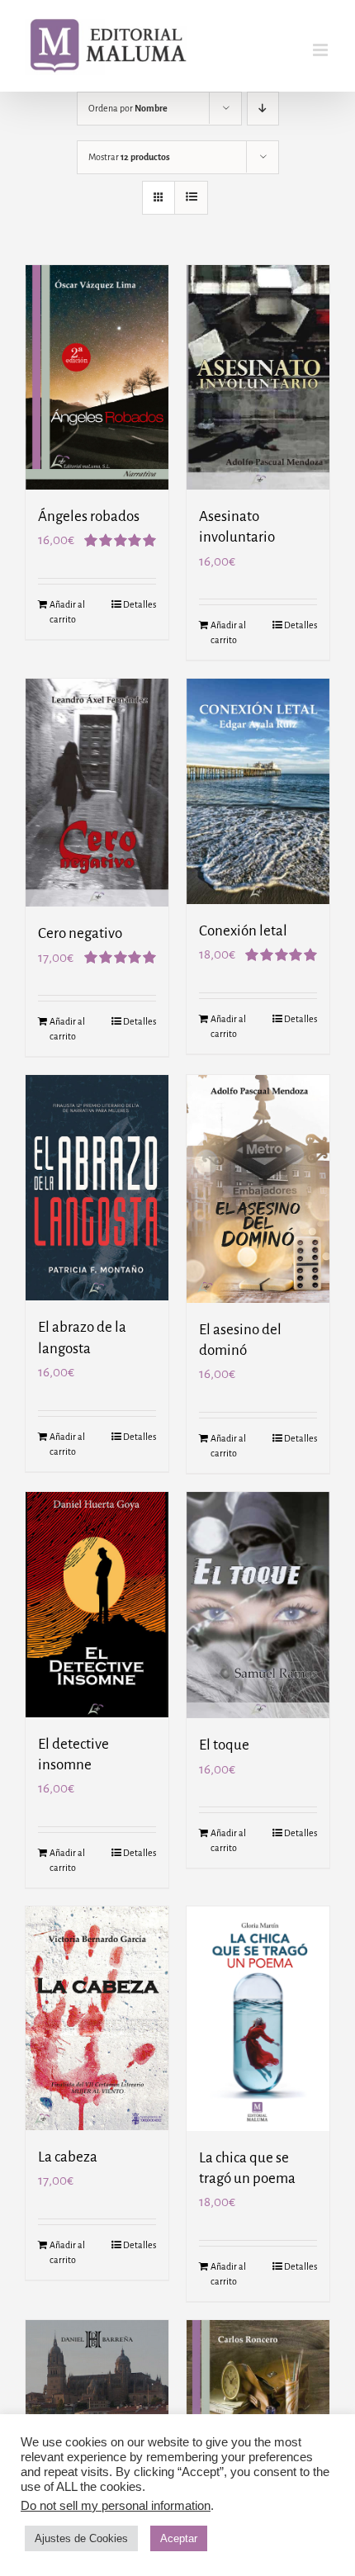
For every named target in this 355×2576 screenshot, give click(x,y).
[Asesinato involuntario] (258, 377)
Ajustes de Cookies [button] (81, 2538)
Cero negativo (80, 933)
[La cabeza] (97, 2018)
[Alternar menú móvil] (322, 50)
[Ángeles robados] (97, 377)
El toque (224, 1745)
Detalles (140, 604)
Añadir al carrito (67, 612)
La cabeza (68, 2157)
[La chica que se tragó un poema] (258, 2019)
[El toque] (258, 1605)
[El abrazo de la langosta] (97, 1188)
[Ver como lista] (191, 198)
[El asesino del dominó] (258, 1189)
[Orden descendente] (263, 109)
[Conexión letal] (258, 791)
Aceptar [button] (179, 2538)
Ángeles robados (89, 516)
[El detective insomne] (97, 1604)
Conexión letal (243, 931)
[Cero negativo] (97, 793)
